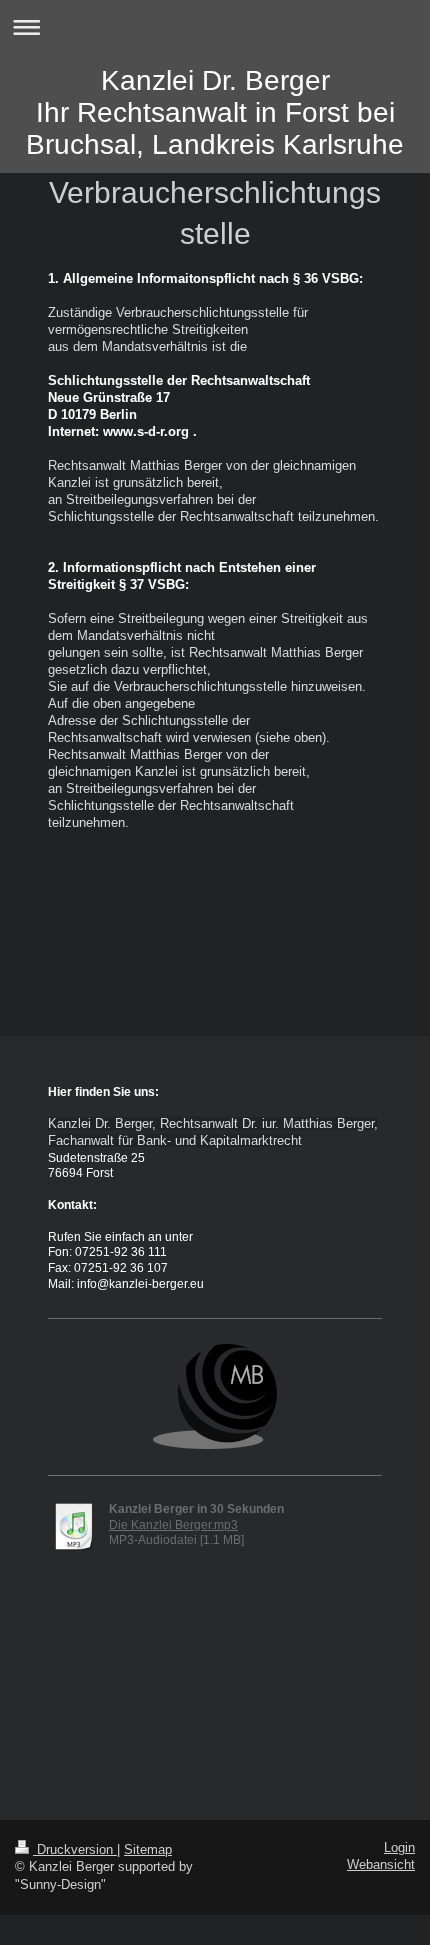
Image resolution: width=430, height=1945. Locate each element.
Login (399, 1848)
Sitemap (148, 1850)
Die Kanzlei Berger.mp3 (173, 1524)
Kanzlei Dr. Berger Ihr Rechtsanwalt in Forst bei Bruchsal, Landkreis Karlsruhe (215, 112)
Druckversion (75, 1850)
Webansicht (381, 1865)
